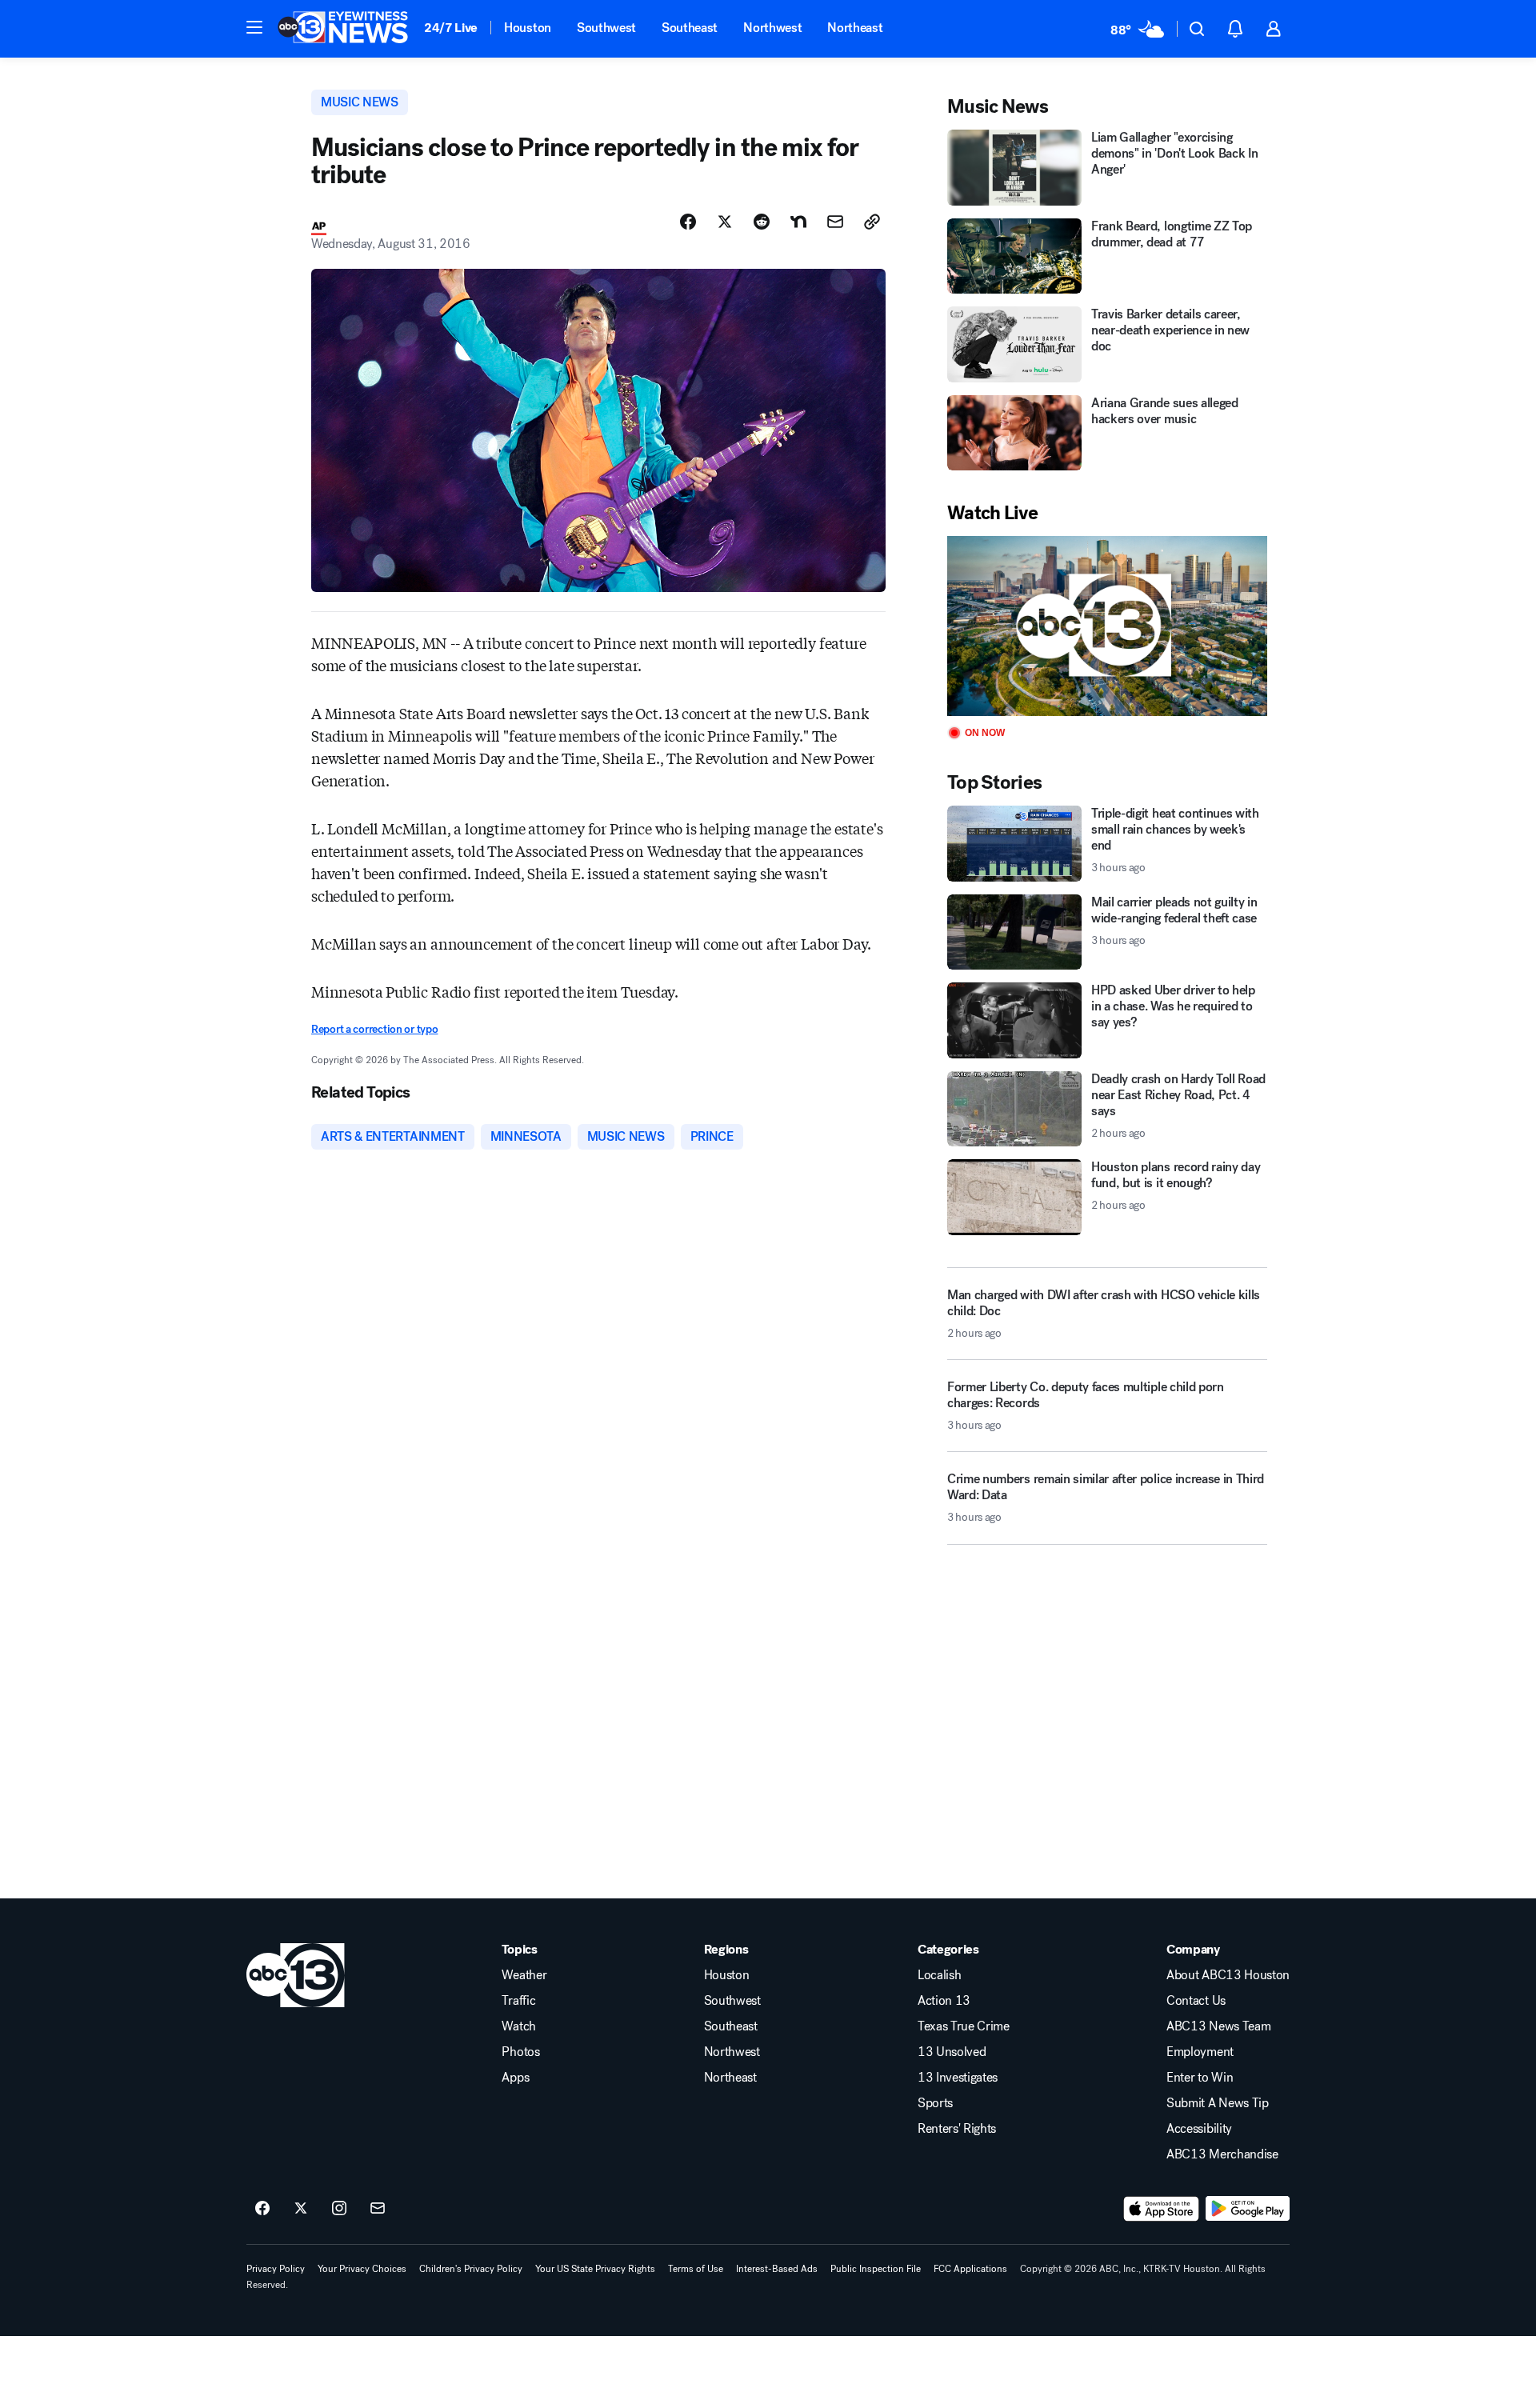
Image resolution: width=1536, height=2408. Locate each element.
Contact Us (1196, 2001)
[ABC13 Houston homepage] (343, 29)
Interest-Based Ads (777, 2269)
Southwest (606, 28)
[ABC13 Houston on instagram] (339, 2209)
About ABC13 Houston (1228, 1975)
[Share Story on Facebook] (688, 222)
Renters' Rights (957, 2129)
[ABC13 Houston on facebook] (262, 2209)
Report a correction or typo (374, 1029)
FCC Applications (970, 2269)
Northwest (772, 28)
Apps (515, 2078)
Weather (524, 1975)
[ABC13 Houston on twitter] (301, 2209)
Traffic (518, 2001)
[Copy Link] (872, 222)
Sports (935, 2103)
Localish (939, 1975)
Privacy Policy (276, 2269)
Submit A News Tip (1218, 2103)
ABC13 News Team (1218, 2026)
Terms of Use (696, 2269)
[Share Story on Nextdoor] (798, 222)
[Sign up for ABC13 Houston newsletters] (378, 2209)
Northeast (855, 28)
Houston (528, 28)
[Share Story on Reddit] (762, 222)
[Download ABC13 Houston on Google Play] (1248, 2209)
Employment (1200, 2052)
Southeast (690, 28)
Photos (520, 2052)
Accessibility (1199, 2129)
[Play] (1107, 626)
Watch (518, 2026)
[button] (254, 27)
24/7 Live (451, 28)
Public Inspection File (876, 2269)
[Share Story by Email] (835, 222)
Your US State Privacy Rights (595, 2269)
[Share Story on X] (725, 222)
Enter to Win (1200, 2078)
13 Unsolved (952, 2052)
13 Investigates (958, 2078)
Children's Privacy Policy (471, 2269)
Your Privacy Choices (362, 2269)
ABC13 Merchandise (1222, 2154)
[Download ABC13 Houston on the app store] (1162, 2209)
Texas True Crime (964, 2026)
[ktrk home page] (296, 1975)
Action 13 (944, 2001)
